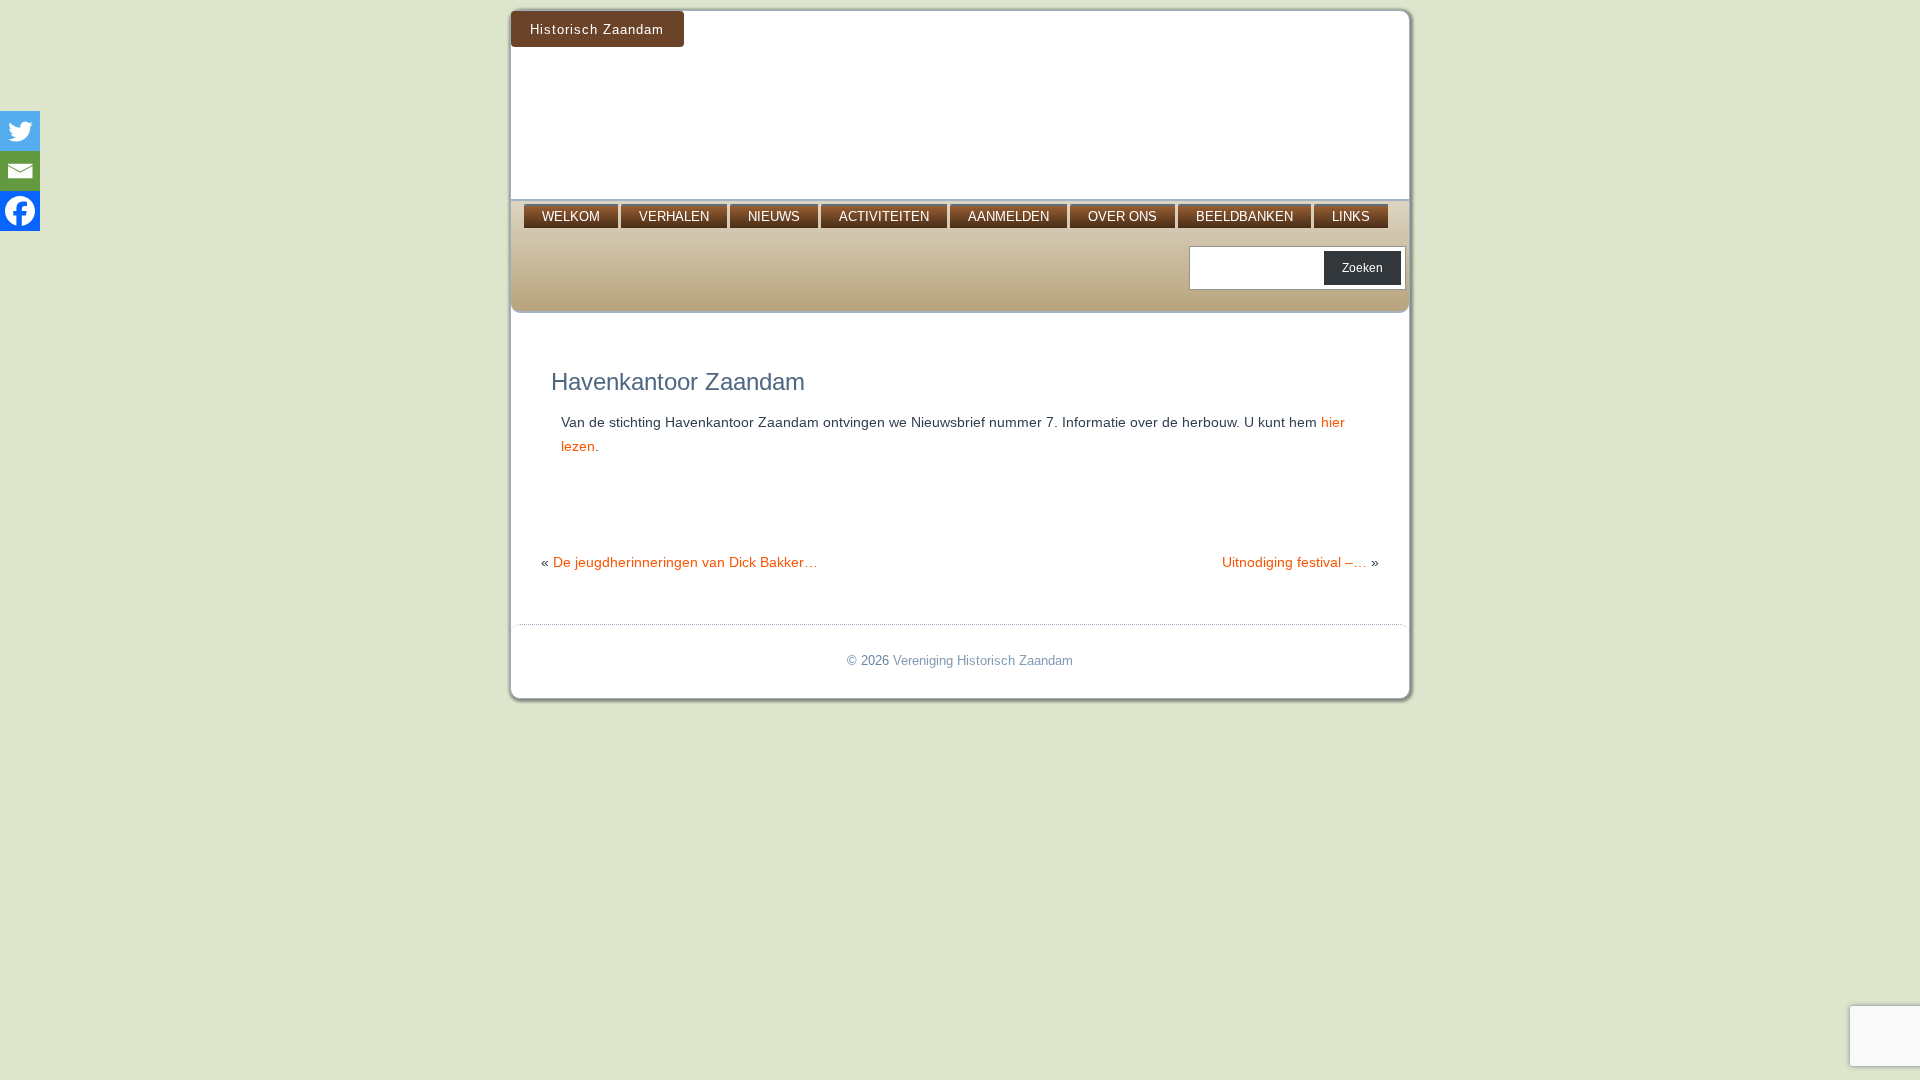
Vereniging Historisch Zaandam (983, 660)
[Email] (20, 171)
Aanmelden (1008, 216)
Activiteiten (884, 216)
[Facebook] (20, 211)
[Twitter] (20, 131)
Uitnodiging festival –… (1294, 562)
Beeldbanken (1244, 216)
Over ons (1122, 216)
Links (1351, 216)
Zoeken (1362, 268)
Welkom (571, 216)
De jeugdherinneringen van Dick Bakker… (685, 562)
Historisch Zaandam (597, 29)
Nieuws (774, 216)
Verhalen (674, 216)
